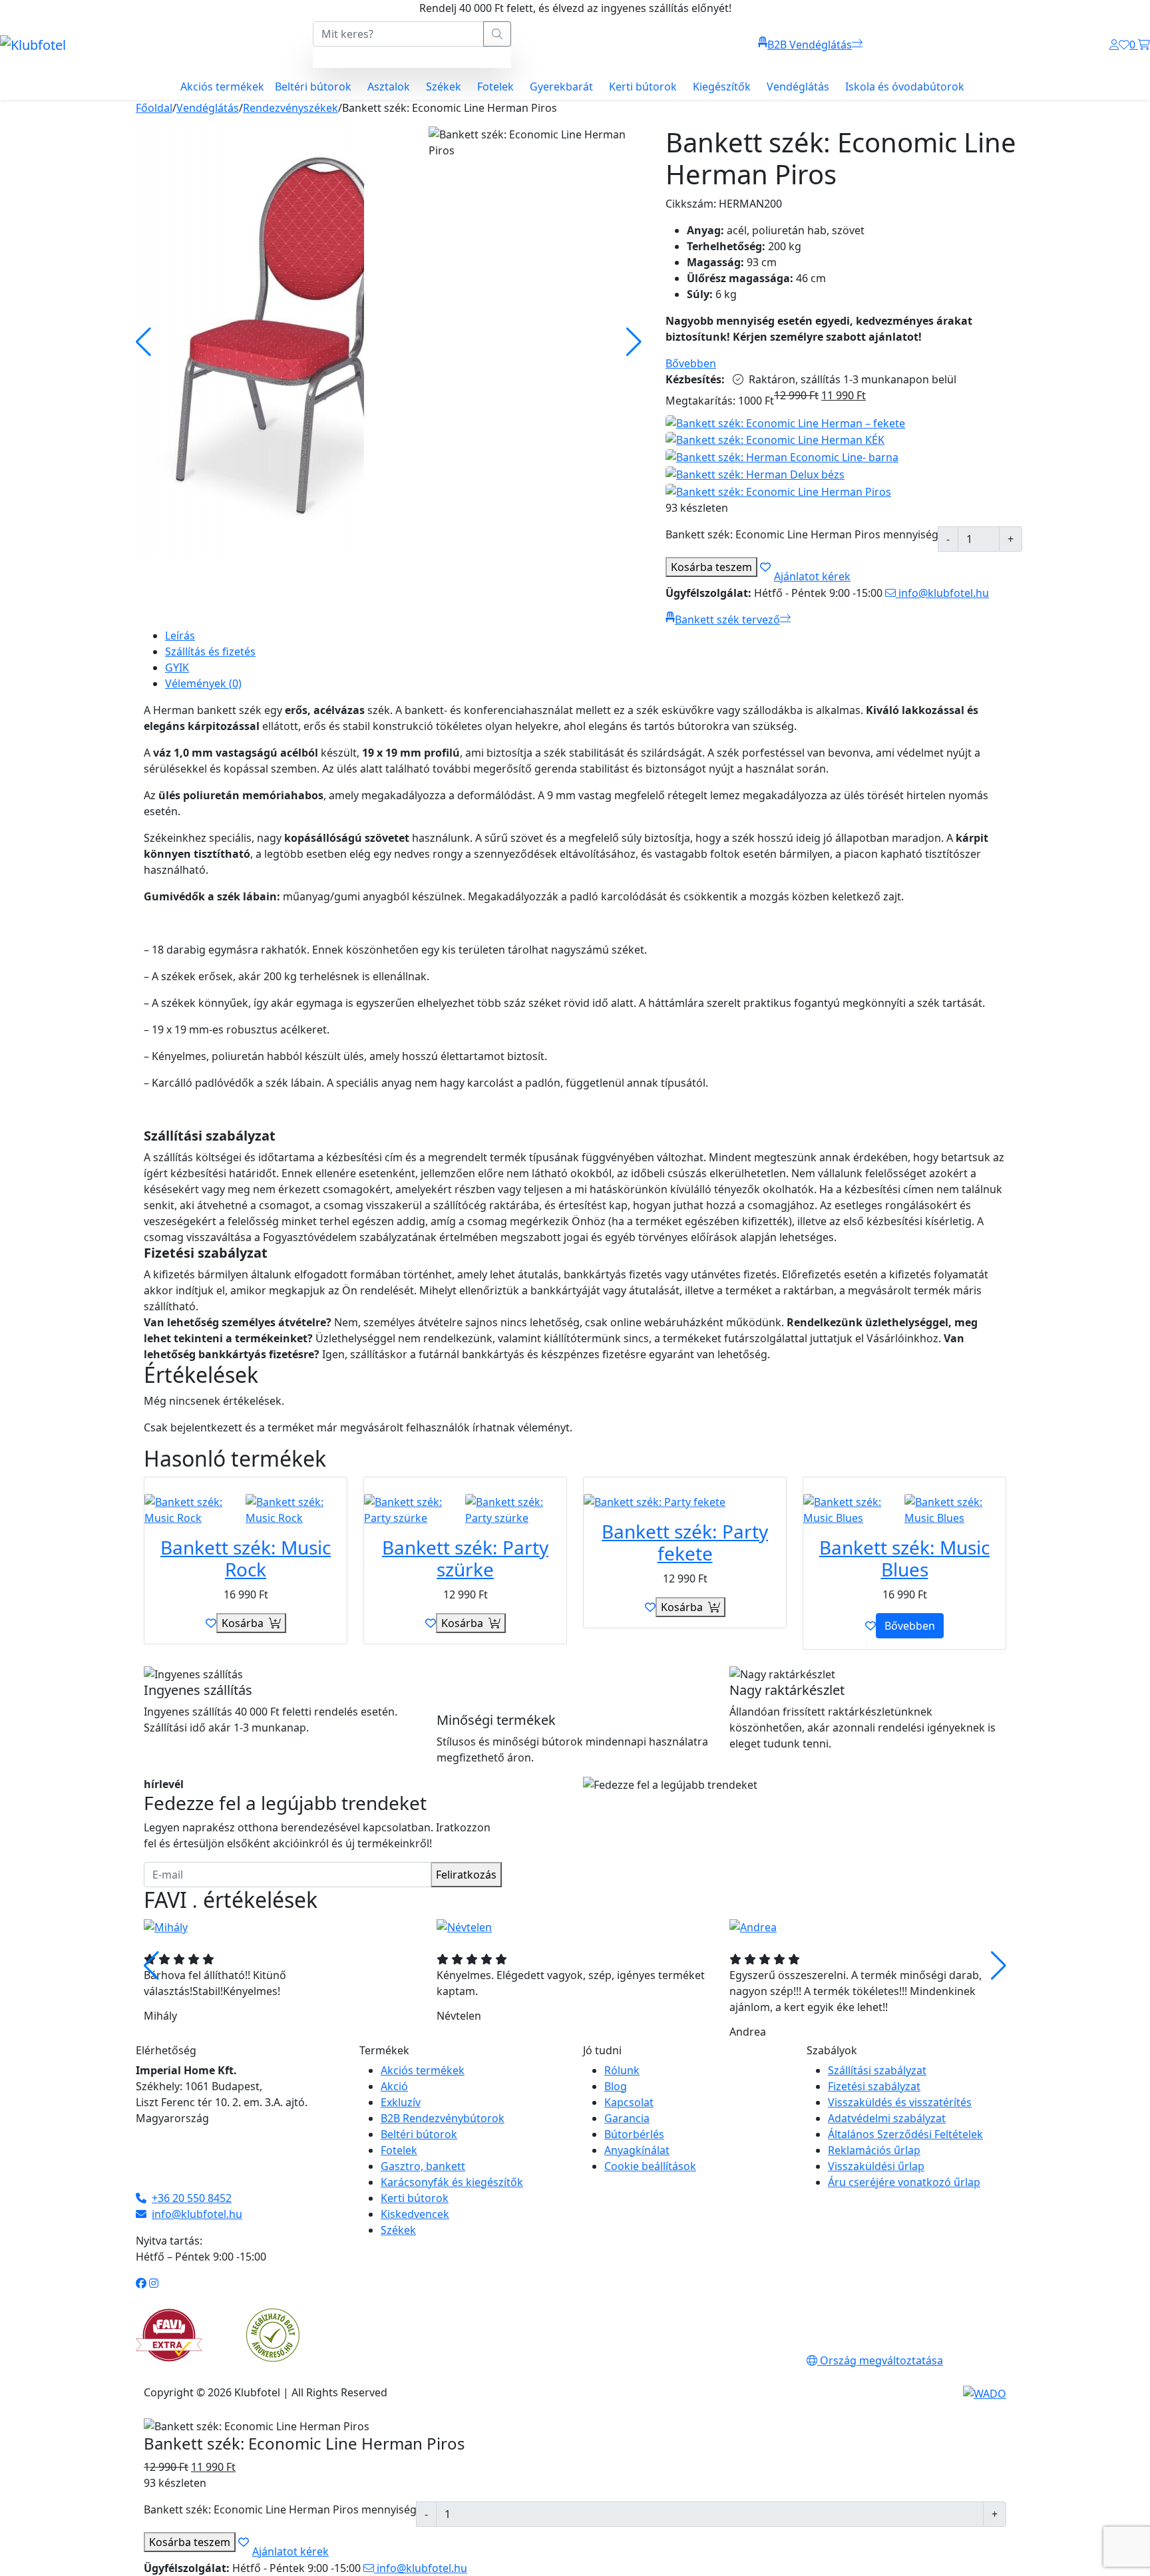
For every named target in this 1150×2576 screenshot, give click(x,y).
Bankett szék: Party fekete (685, 1543)
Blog (616, 2086)
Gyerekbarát (561, 87)
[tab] (586, 636)
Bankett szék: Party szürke (465, 1559)
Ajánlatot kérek (812, 576)
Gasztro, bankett (423, 2166)
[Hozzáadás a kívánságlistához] (211, 1623)
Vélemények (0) (203, 683)
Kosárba (711, 567)
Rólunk (622, 2070)
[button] (999, 1966)
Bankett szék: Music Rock (246, 1559)
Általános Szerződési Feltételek (905, 2134)
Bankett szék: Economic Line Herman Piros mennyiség (802, 534)
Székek (444, 87)
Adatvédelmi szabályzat (887, 2118)
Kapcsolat (629, 2102)
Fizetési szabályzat (874, 2086)
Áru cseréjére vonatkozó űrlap (904, 2182)
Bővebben (691, 363)
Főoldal (154, 108)
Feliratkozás (466, 1875)
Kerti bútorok (643, 87)
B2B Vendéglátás (810, 45)
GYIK (177, 667)
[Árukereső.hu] (273, 2334)
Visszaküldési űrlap (876, 2166)
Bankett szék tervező (727, 620)
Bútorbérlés (634, 2134)
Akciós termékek (222, 87)
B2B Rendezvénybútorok (443, 2118)
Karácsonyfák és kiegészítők (452, 2182)
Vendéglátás (798, 87)
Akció (394, 2086)
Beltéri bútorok (313, 87)
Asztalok (389, 87)
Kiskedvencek (415, 2214)
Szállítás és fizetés (210, 651)
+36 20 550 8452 (192, 2198)
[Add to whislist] (765, 567)
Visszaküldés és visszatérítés (900, 2102)
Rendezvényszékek (290, 108)
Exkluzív (401, 2102)
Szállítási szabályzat (877, 2070)
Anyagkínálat (637, 2150)
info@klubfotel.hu (942, 593)
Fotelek (495, 87)
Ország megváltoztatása (880, 2360)
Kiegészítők (722, 87)
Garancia (627, 2118)
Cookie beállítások (650, 2166)
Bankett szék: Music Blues (904, 1559)
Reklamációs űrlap (874, 2150)
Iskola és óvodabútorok (905, 87)
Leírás (180, 636)
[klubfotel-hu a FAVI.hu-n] (169, 2335)
